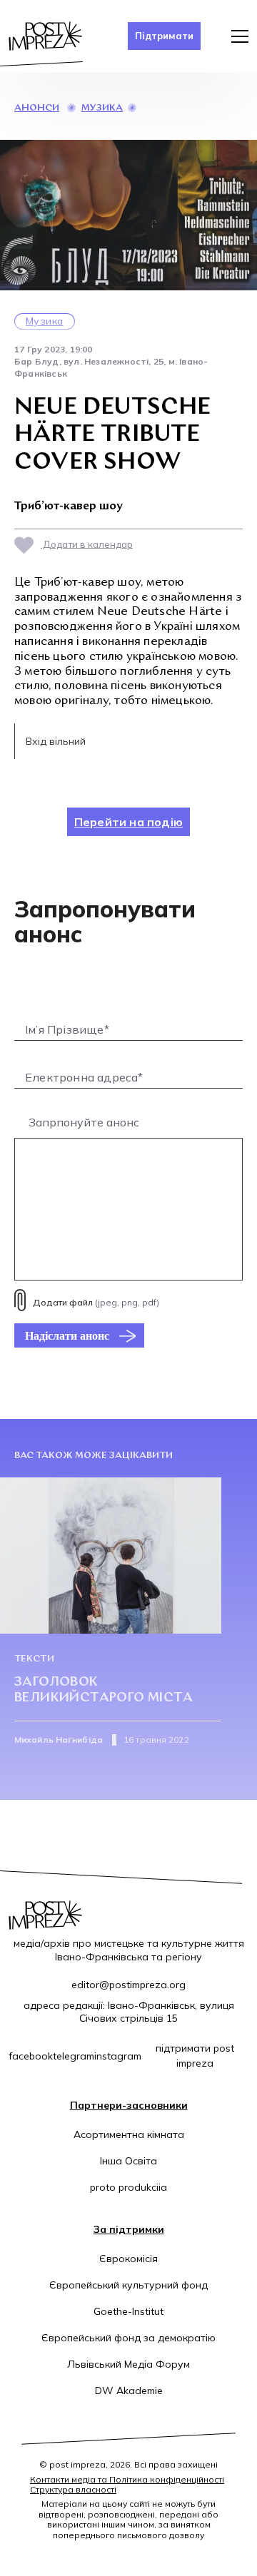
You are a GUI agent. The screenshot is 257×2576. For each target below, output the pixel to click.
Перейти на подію (128, 822)
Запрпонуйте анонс (84, 1122)
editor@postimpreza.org (128, 1985)
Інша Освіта (128, 2161)
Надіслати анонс (67, 1335)
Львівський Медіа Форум (128, 2364)
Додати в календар (87, 544)
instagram (118, 2056)
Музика (102, 108)
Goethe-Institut (128, 2311)
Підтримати (164, 36)
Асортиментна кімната (129, 2134)
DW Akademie (129, 2391)
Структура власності (73, 2489)
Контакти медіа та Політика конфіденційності (127, 2479)
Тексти (34, 1659)
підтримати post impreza (195, 2056)
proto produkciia (128, 2187)
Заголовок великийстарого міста (104, 1690)
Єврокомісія (128, 2259)
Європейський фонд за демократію (128, 2338)
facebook (31, 2056)
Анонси (37, 108)
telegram (74, 2056)
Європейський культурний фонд (128, 2285)
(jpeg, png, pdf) (96, 1302)
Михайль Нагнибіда (59, 1740)
